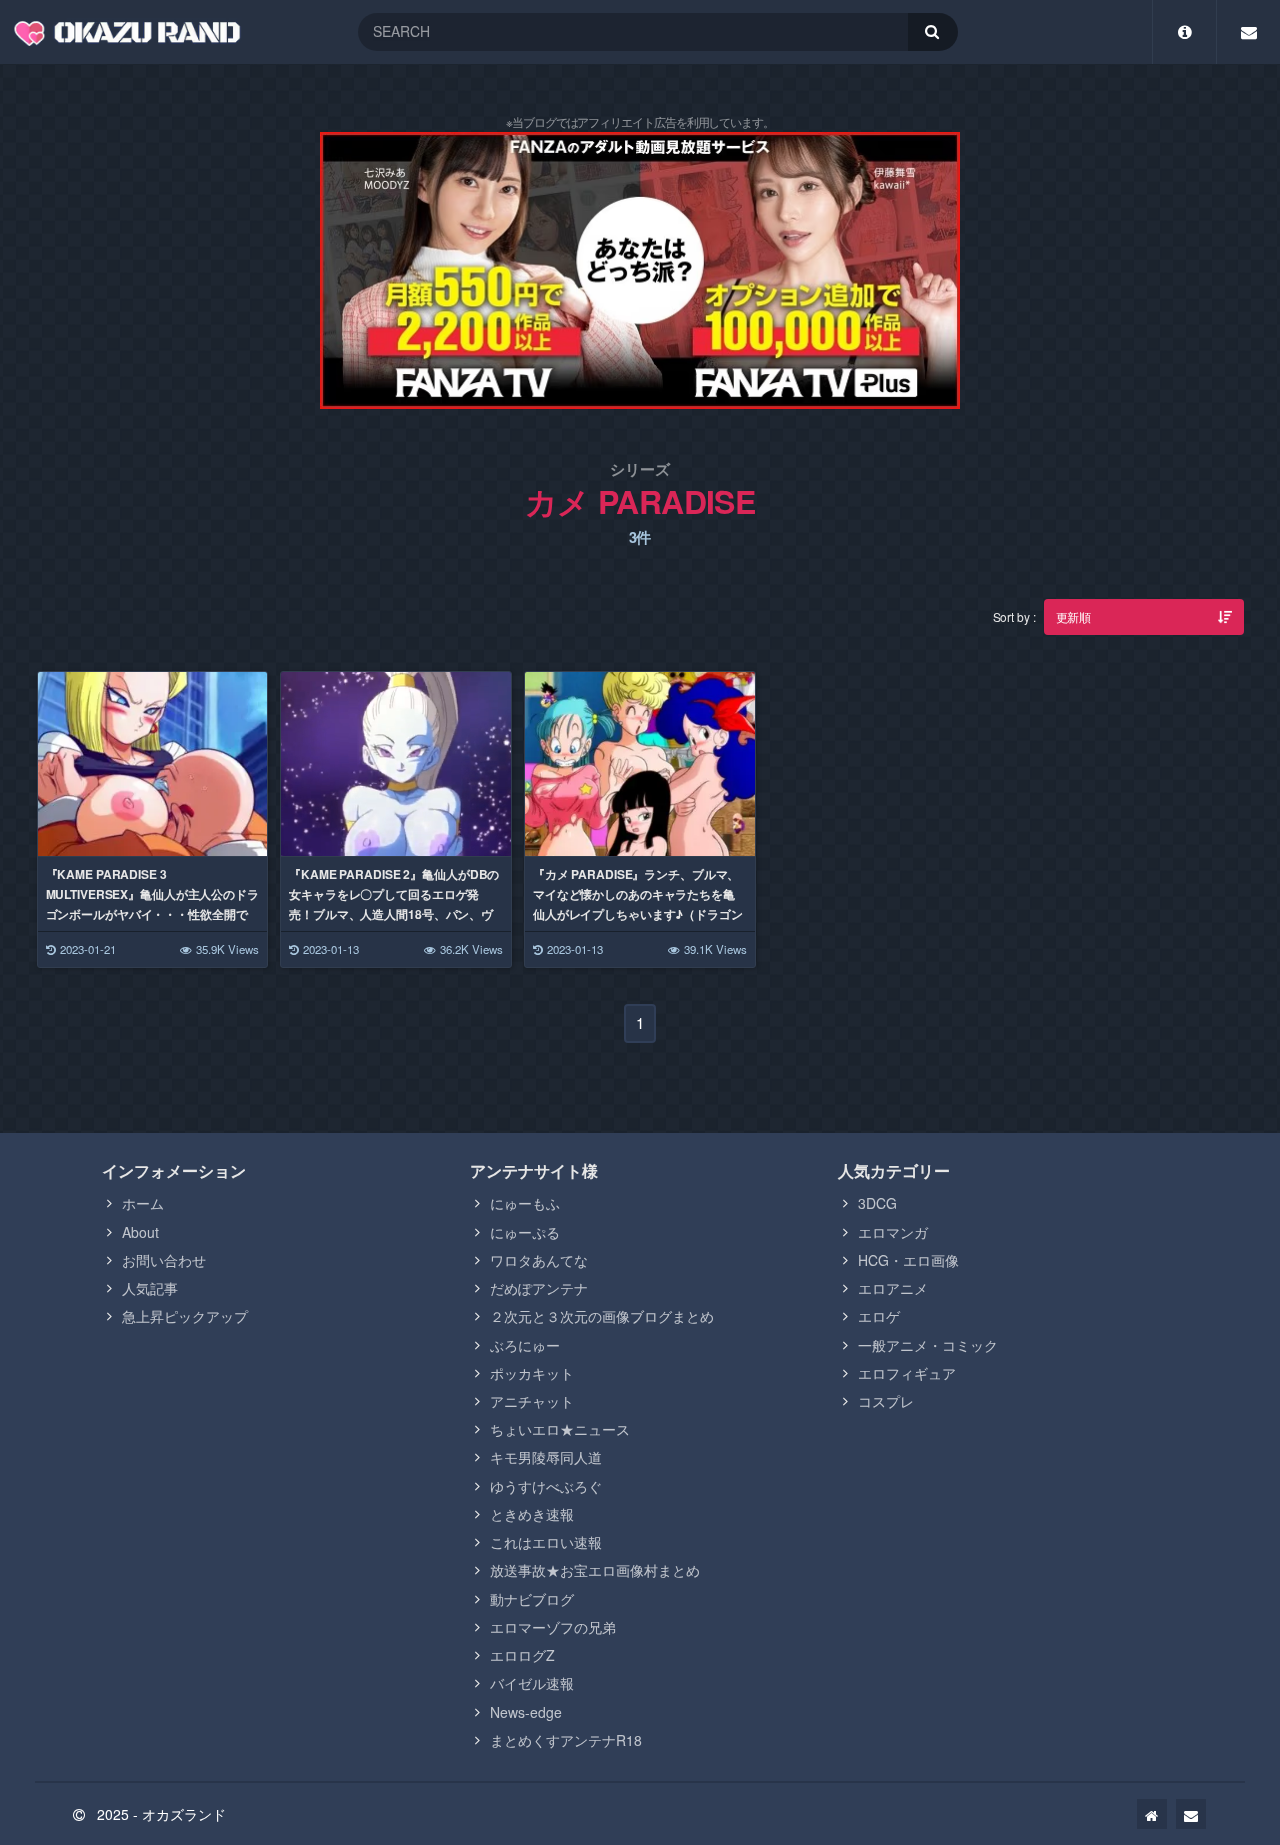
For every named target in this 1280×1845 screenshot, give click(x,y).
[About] (1184, 32)
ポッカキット (532, 1373)
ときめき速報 (532, 1514)
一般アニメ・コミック (928, 1345)
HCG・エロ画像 (908, 1260)
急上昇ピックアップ (185, 1316)
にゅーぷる (525, 1232)
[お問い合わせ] (1191, 1814)
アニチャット (532, 1401)
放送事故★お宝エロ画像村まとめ (595, 1570)
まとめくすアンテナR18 (566, 1740)
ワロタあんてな (539, 1260)
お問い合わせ (164, 1260)
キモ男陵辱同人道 (546, 1457)
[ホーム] (1152, 1814)
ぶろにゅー (525, 1345)
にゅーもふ (525, 1203)
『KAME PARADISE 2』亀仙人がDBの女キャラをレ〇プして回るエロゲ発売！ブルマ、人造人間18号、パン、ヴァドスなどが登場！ (394, 904)
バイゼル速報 (532, 1683)
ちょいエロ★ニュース (560, 1429)
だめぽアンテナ (539, 1288)
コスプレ (886, 1401)
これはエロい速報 (546, 1542)
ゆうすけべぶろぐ (546, 1486)
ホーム (143, 1203)
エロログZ (522, 1655)
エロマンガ (893, 1232)
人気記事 (150, 1288)
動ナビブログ (532, 1599)
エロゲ (879, 1316)
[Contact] (1248, 32)
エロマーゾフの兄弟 (553, 1627)
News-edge (526, 1712)
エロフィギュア (907, 1373)
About (140, 1232)
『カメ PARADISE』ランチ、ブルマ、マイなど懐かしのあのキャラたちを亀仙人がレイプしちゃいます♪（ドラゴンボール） (638, 904)
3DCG (877, 1203)
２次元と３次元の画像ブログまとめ (602, 1316)
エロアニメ (893, 1288)
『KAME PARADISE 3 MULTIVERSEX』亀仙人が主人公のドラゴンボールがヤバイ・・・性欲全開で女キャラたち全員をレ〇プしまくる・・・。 (152, 914)
